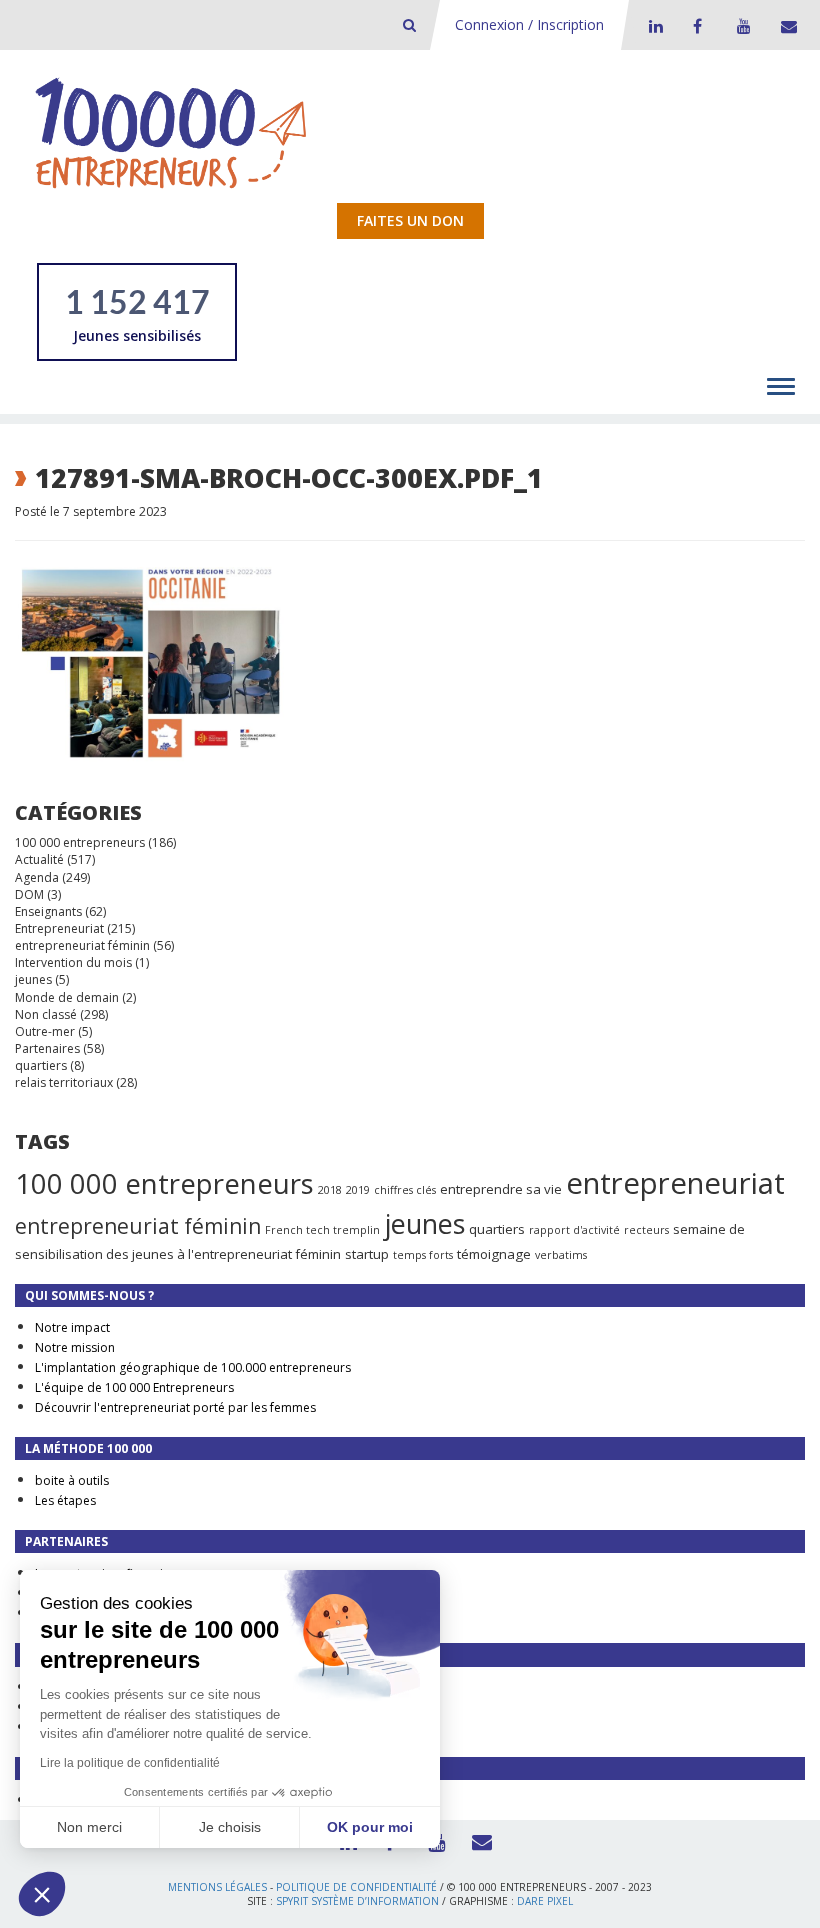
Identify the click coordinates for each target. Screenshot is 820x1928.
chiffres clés (405, 1190)
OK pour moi (370, 1827)
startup (367, 1254)
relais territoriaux (64, 1082)
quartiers (41, 1065)
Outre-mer (45, 1031)
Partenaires (47, 1048)
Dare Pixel (545, 1901)
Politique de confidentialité (356, 1887)
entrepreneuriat (675, 1183)
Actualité (39, 859)
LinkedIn (653, 26)
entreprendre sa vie (501, 1189)
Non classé (46, 1014)
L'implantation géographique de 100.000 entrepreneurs (193, 1367)
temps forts (423, 1255)
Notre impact (72, 1327)
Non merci (89, 1827)
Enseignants (48, 911)
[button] (42, 1894)
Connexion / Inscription (529, 24)
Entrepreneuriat (59, 928)
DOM (29, 894)
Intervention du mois (73, 962)
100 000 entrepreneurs (80, 842)
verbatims (561, 1255)
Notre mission (75, 1347)
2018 (330, 1190)
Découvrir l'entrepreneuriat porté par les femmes (175, 1407)
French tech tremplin (322, 1230)
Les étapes (65, 1500)
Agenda (37, 877)
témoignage (494, 1254)
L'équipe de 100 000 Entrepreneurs (134, 1387)
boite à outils (72, 1480)
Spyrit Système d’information (357, 1901)
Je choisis (230, 1827)
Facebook (697, 26)
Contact (785, 26)
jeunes (33, 979)
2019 (358, 1190)
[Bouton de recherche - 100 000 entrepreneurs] (409, 24)
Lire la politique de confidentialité (130, 1763)
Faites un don (410, 220)
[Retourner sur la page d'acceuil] (171, 132)
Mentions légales (217, 1887)
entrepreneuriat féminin (82, 945)
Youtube (741, 26)
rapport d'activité (574, 1230)
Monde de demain (67, 997)
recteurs (646, 1230)
